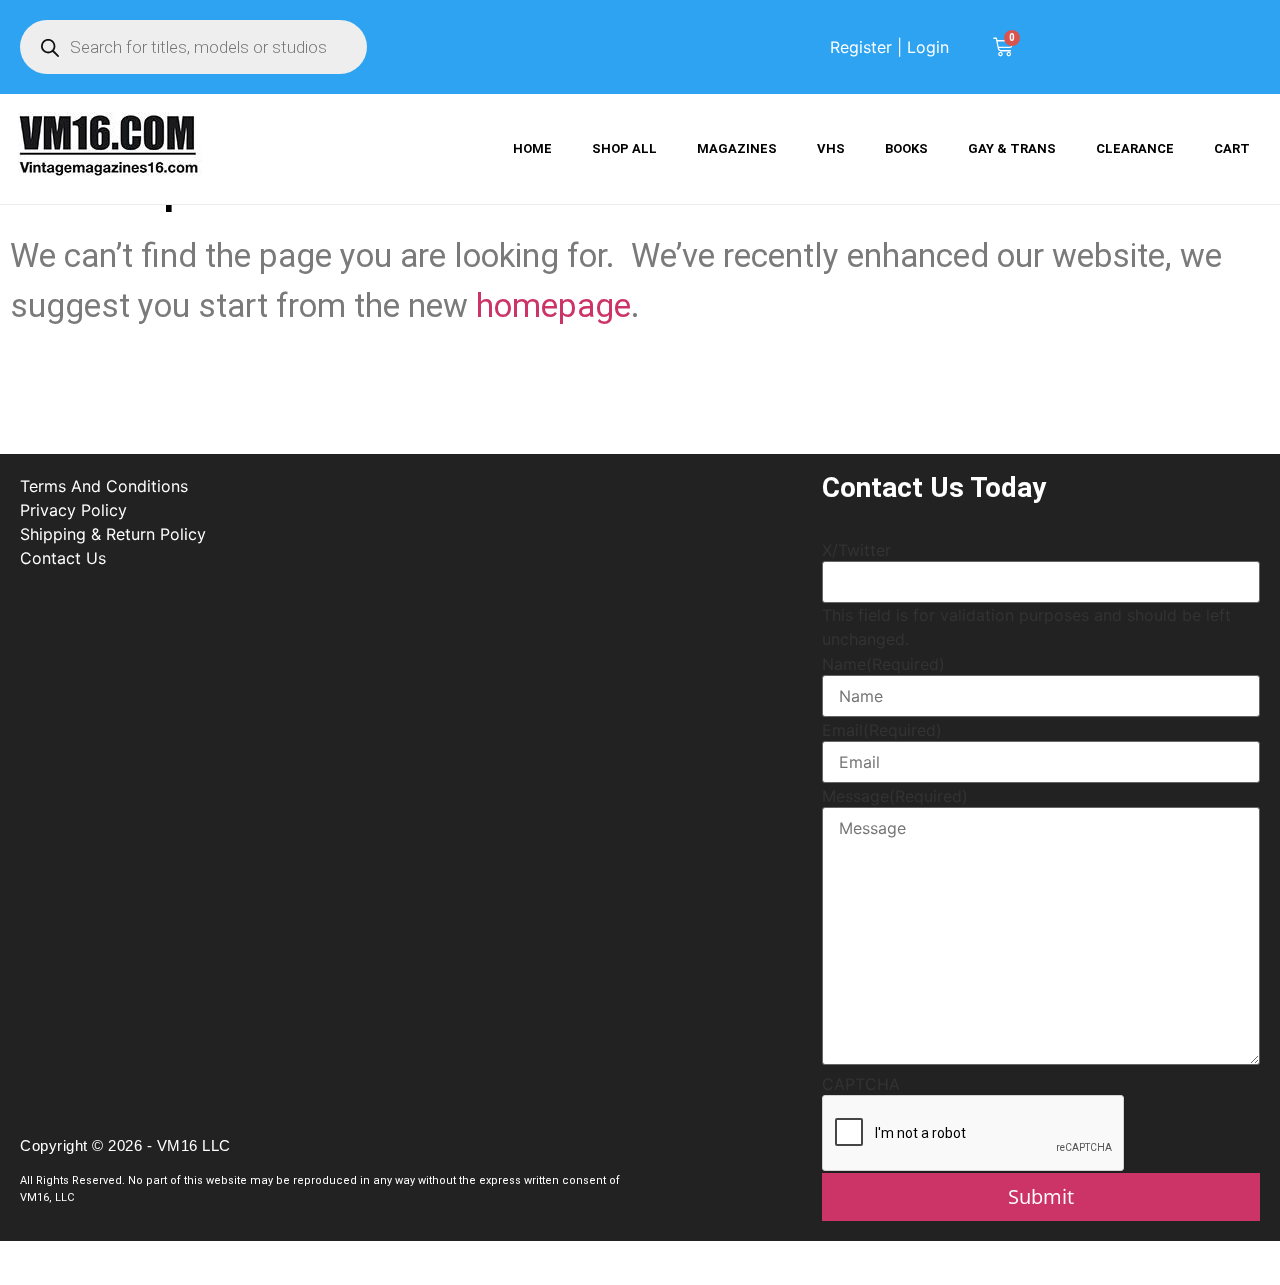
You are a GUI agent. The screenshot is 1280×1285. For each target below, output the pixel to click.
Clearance (1135, 148)
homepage (553, 305)
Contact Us (63, 558)
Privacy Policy (73, 510)
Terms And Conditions (104, 486)
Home (532, 148)
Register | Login (889, 47)
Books (906, 148)
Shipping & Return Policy (113, 534)
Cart (1232, 148)
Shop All (624, 148)
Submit (1041, 1196)
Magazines (737, 148)
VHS (831, 148)
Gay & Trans (1012, 148)
